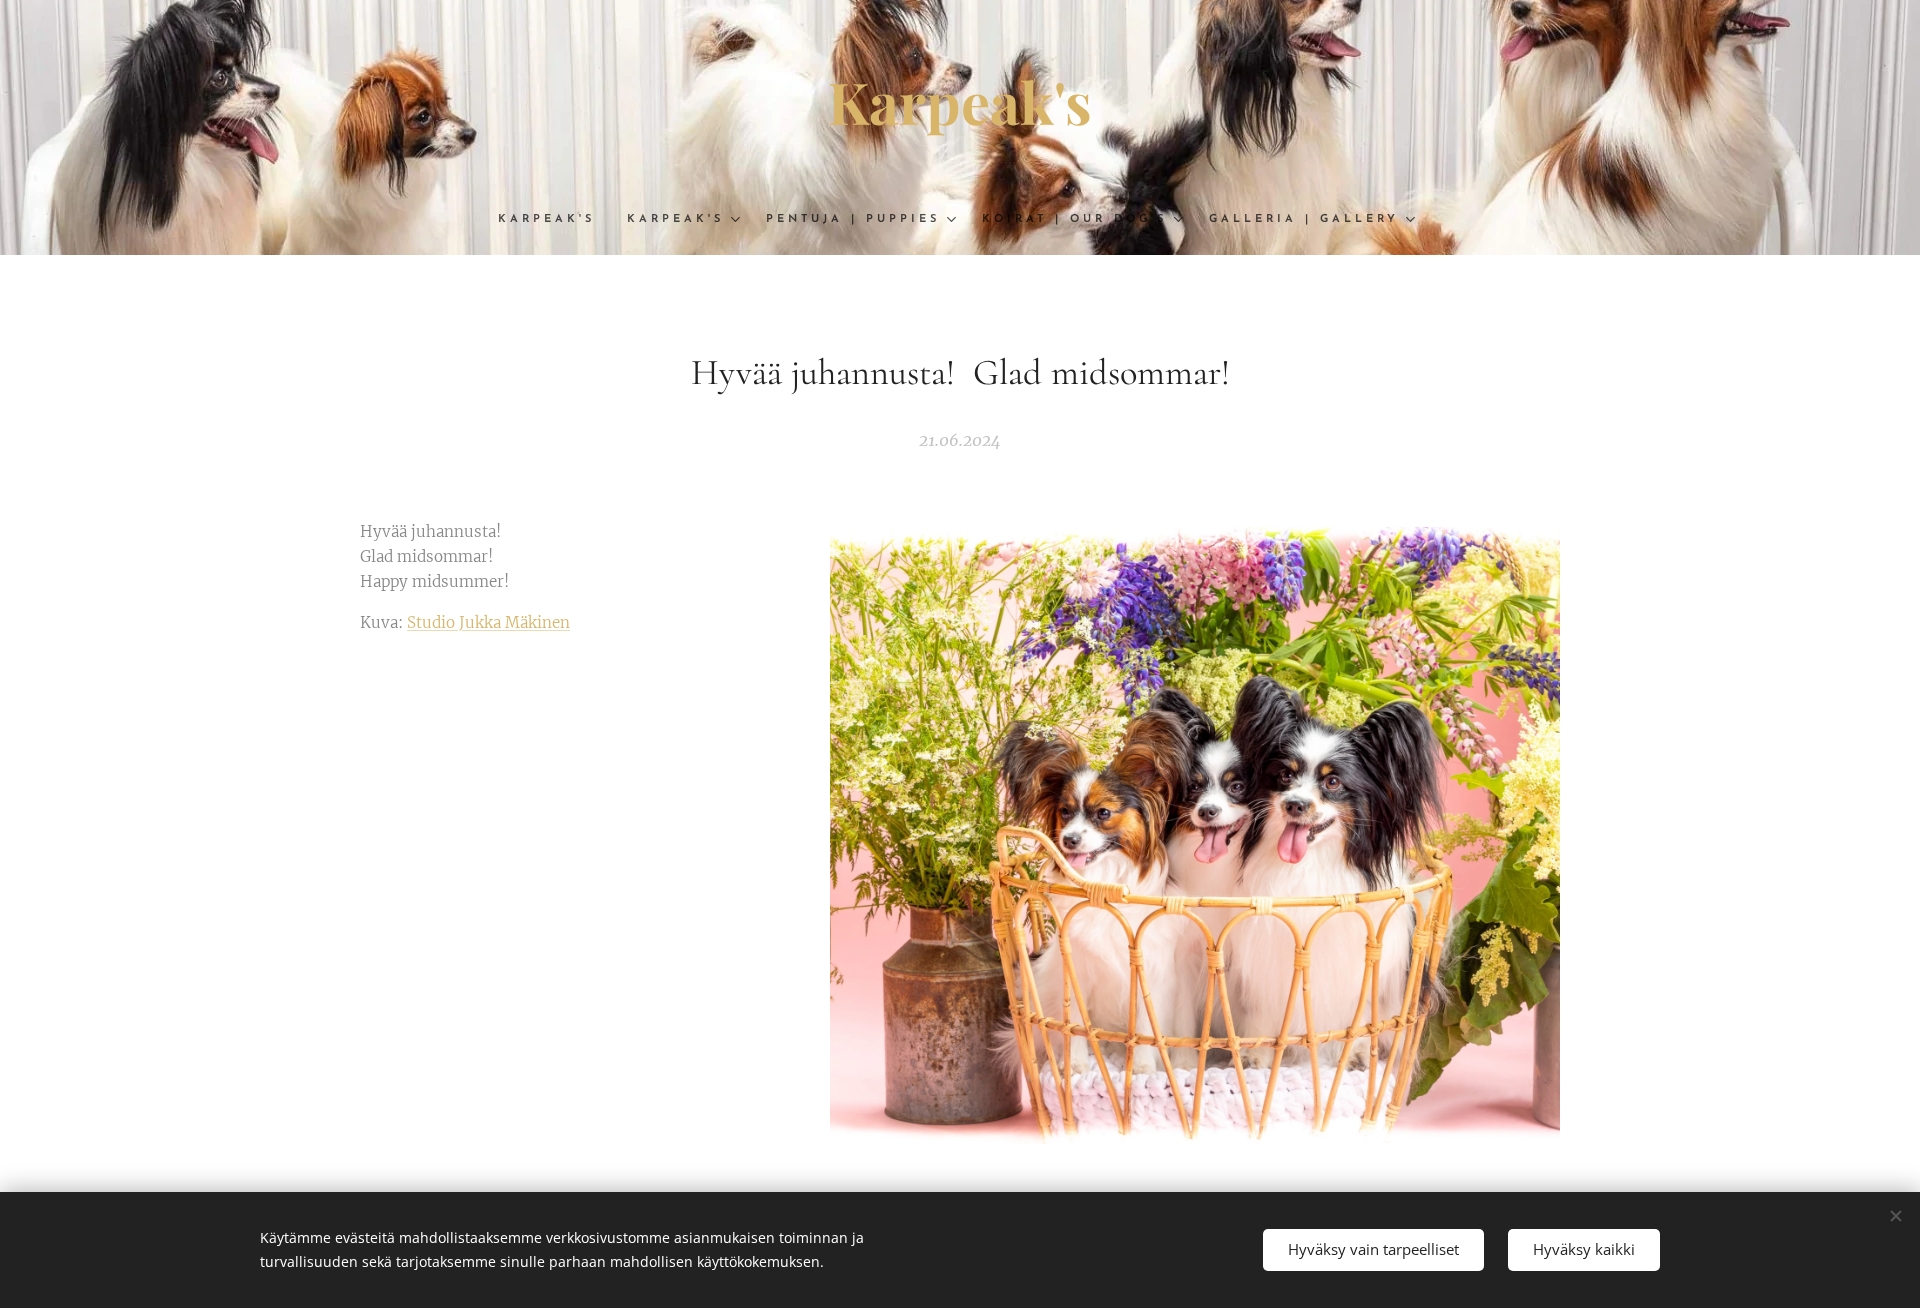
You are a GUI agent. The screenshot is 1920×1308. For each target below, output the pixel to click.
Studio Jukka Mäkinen (488, 622)
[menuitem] (554, 220)
